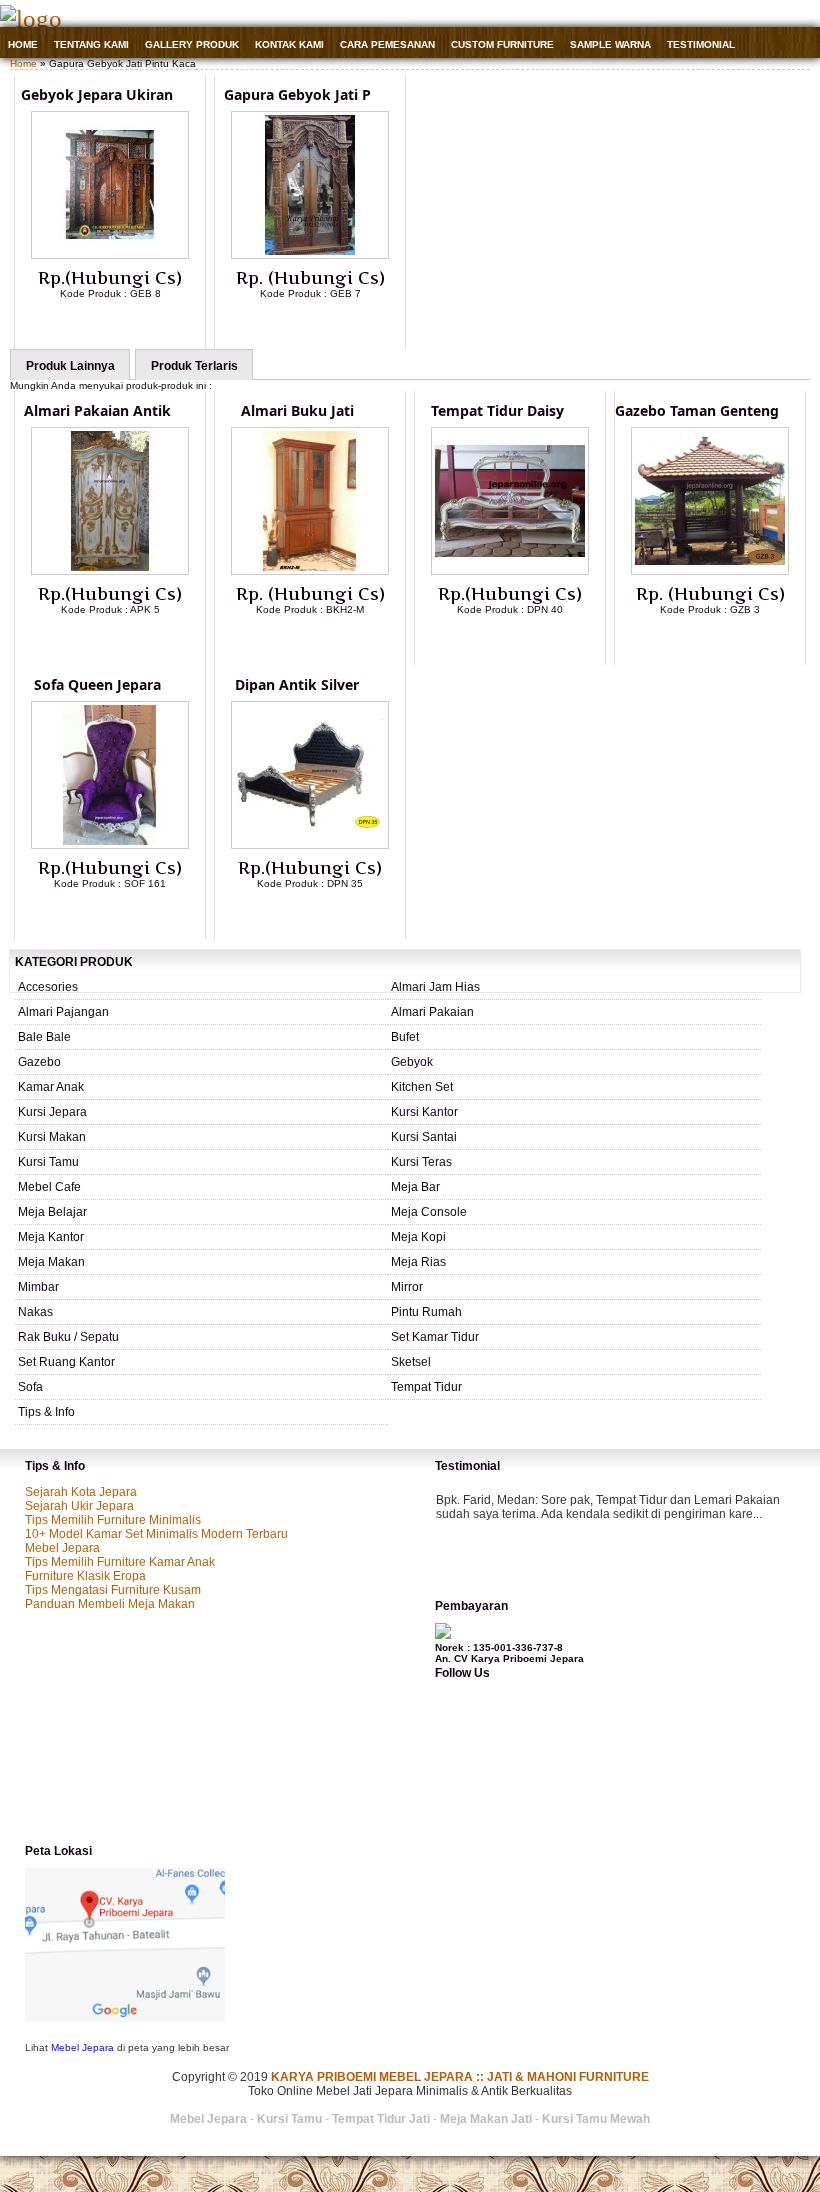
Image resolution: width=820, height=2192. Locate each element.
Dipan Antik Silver (297, 684)
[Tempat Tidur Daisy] (510, 571)
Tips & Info (46, 1412)
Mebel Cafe (49, 1187)
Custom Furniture (502, 44)
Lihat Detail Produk (125, 326)
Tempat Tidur (426, 1387)
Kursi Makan (52, 1137)
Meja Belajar (52, 1212)
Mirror (407, 1287)
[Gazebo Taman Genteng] (710, 571)
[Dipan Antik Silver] (310, 845)
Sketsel (411, 1362)
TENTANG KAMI (91, 44)
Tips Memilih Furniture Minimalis (113, 1520)
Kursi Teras (421, 1162)
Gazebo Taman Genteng (697, 410)
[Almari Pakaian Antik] (110, 571)
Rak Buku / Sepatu (68, 1337)
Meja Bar (415, 1187)
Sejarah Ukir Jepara (79, 1506)
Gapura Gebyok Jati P (297, 94)
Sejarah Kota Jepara (81, 1492)
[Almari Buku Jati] (310, 571)
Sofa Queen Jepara (97, 684)
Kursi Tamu (48, 1162)
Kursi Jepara (52, 1112)
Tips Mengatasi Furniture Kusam (113, 1590)
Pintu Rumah (426, 1312)
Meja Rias (418, 1262)
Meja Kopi (418, 1237)
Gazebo (39, 1062)
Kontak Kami (289, 44)
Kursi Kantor (424, 1112)
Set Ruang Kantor (66, 1362)
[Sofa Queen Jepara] (110, 845)
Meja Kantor (51, 1237)
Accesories (48, 987)
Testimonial (701, 44)
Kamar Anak (51, 1087)
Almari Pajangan (63, 1012)
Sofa (30, 1387)
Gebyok (412, 1062)
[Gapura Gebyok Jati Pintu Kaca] (310, 255)
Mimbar (38, 1287)
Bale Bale (44, 1037)
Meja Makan (51, 1262)
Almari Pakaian (432, 1012)
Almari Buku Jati (297, 410)
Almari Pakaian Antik (97, 410)
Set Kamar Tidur (435, 1337)
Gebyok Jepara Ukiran (97, 94)
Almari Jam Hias (435, 987)
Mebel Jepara (62, 1548)
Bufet (405, 1037)
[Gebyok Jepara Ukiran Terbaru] (110, 255)
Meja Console (429, 1212)
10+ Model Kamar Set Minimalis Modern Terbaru (156, 1534)
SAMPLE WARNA (610, 44)
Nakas (35, 1312)
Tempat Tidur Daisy (497, 410)
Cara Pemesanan (387, 44)
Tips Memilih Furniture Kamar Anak (120, 1562)
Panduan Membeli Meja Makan (110, 1604)
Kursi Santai (424, 1137)
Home (23, 44)
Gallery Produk (192, 44)
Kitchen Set (422, 1087)
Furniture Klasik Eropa (85, 1576)
